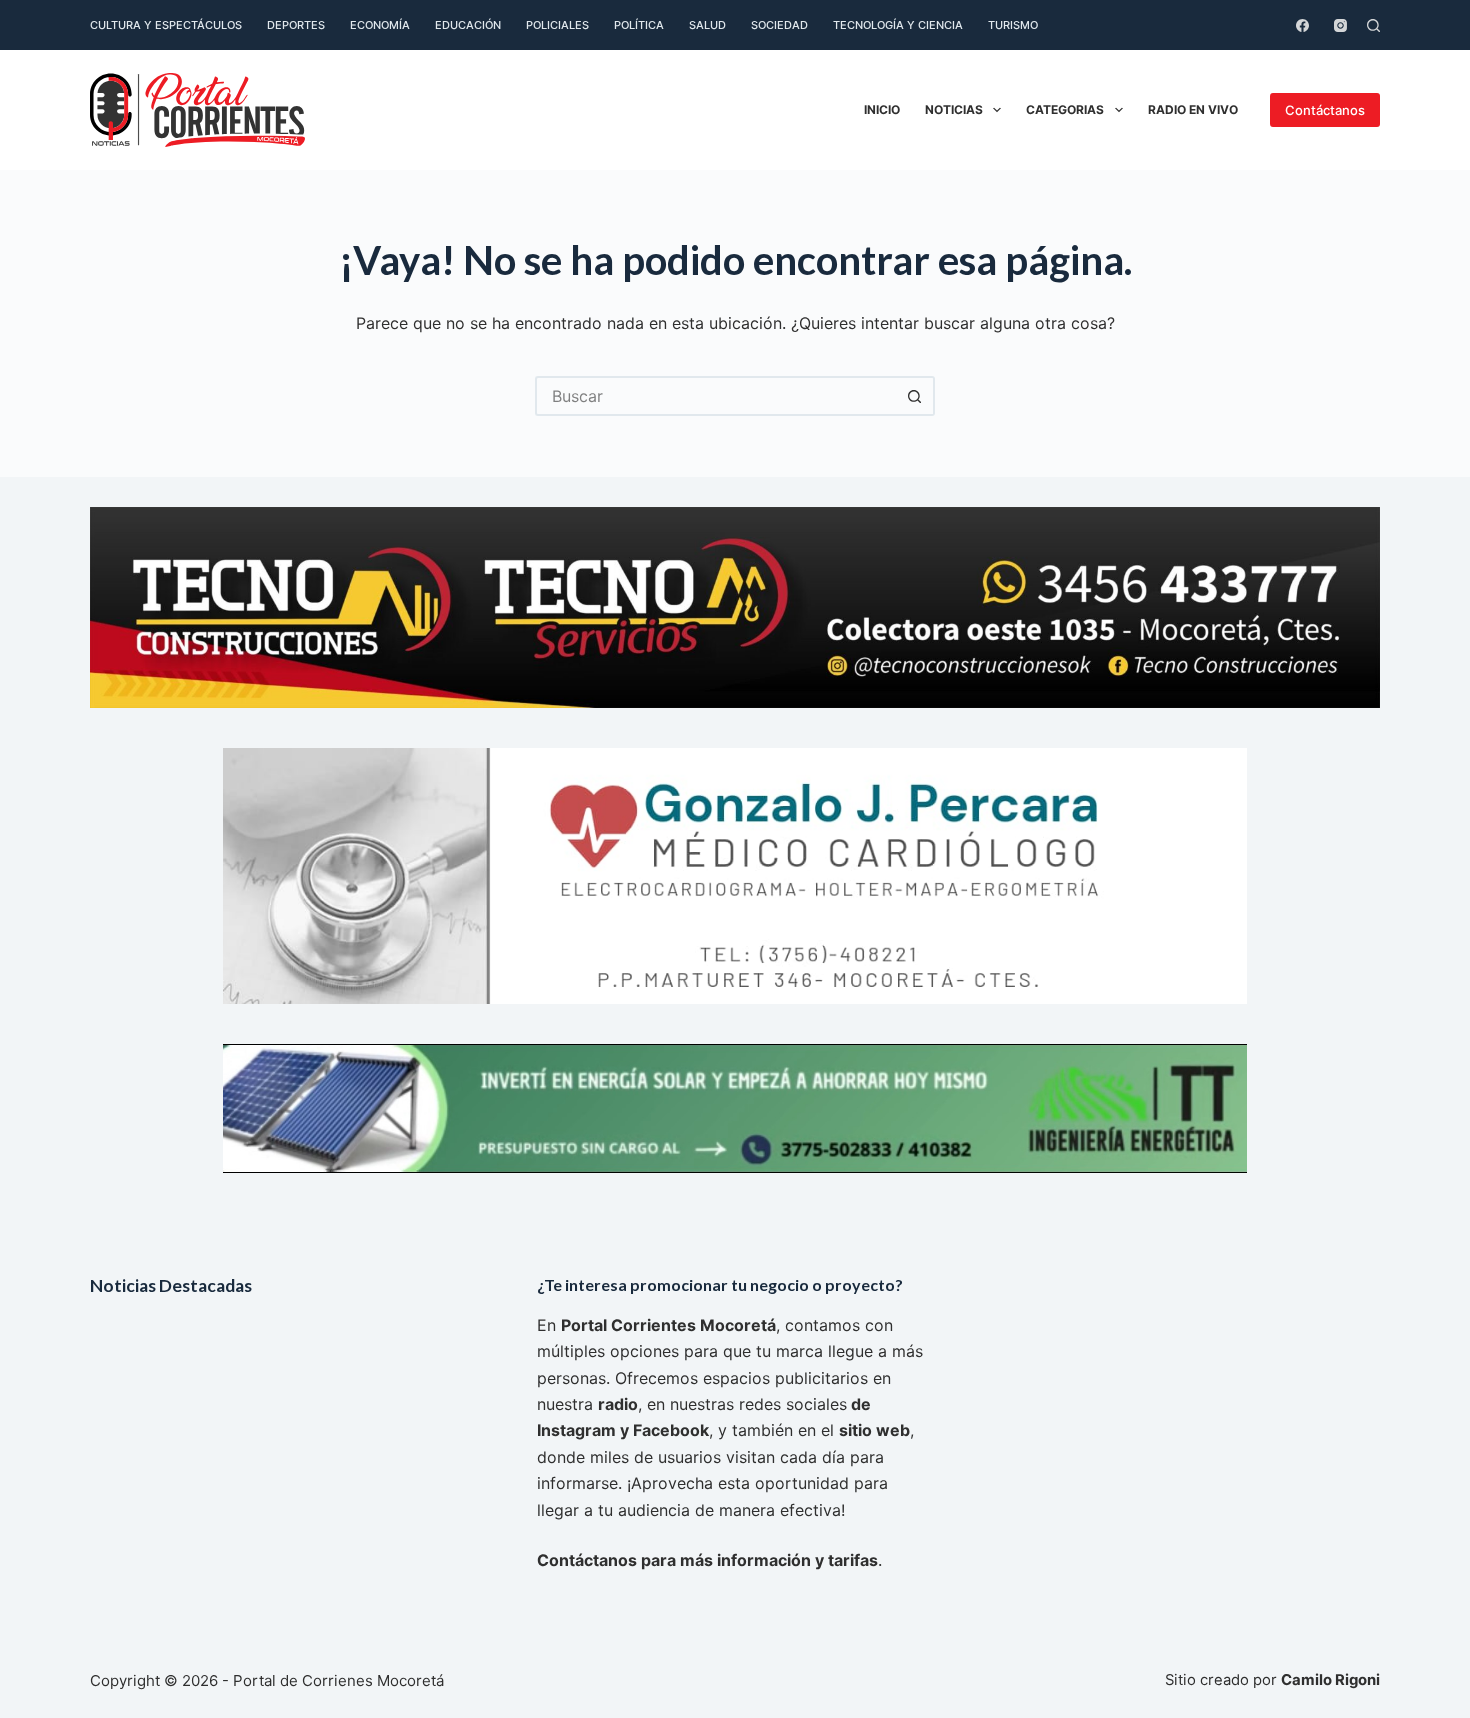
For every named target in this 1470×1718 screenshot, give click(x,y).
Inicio (882, 109)
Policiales (557, 25)
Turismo (1013, 25)
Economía (380, 25)
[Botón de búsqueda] (915, 396)
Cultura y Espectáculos (166, 25)
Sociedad (779, 25)
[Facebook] (1302, 25)
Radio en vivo (1193, 109)
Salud (707, 25)
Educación (468, 25)
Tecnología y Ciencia (898, 25)
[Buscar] (1373, 25)
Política (639, 25)
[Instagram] (1340, 25)
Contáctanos (1325, 110)
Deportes (296, 25)
